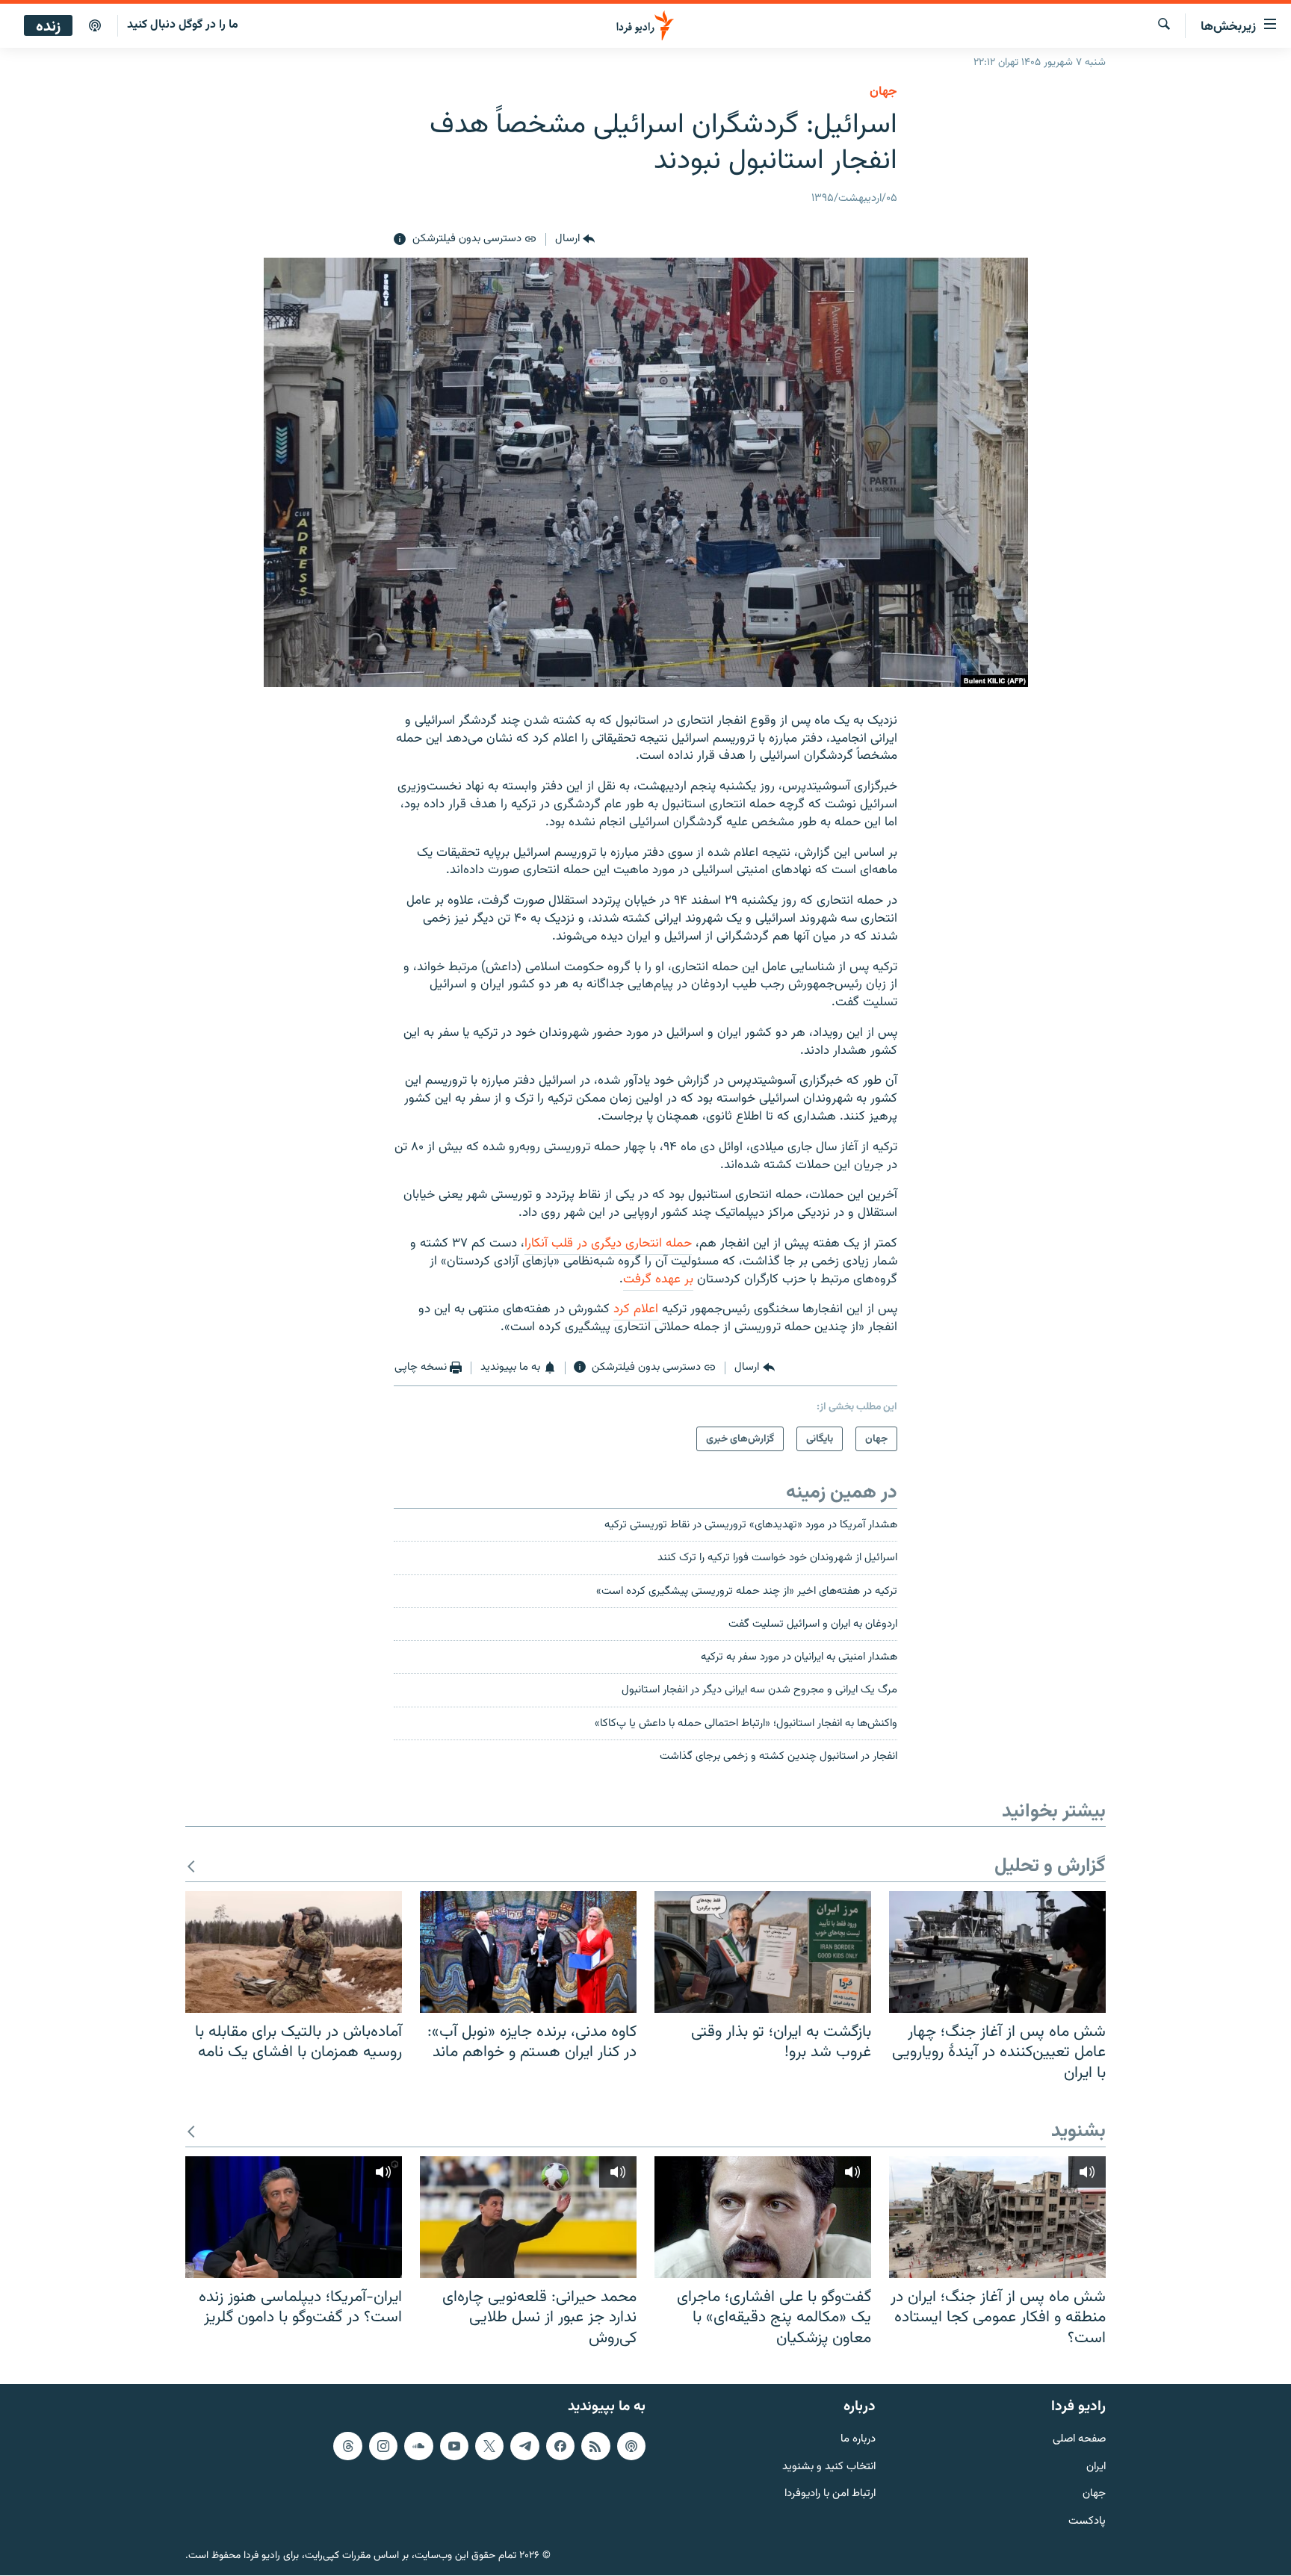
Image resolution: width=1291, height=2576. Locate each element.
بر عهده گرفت (658, 1279)
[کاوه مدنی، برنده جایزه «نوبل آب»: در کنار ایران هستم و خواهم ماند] (528, 1952)
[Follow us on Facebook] (560, 2446)
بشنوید (1078, 2132)
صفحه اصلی (1079, 2440)
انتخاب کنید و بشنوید (829, 2467)
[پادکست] (95, 26)
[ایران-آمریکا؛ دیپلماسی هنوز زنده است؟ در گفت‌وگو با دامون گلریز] (294, 2217)
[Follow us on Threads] (347, 2446)
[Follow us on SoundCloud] (418, 2446)
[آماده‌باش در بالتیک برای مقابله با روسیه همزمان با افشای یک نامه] (294, 1952)
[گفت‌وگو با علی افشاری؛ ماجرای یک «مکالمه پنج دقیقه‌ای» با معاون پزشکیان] (763, 2217)
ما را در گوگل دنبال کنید (183, 25)
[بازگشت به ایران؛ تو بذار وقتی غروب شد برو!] (763, 1952)
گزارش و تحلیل (1050, 1867)
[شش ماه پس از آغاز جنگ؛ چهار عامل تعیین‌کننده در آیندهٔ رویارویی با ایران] (997, 1952)
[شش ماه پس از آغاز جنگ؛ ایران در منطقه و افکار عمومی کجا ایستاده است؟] (997, 2217)
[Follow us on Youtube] (454, 2446)
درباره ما (858, 2440)
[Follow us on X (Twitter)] (489, 2446)
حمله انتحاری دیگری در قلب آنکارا (608, 1244)
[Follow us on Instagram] (383, 2446)
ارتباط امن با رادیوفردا (830, 2495)
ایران (1096, 2467)
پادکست (1087, 2523)
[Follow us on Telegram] (524, 2446)
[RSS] (595, 2446)
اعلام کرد (636, 1309)
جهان (883, 92)
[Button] (575, 240)
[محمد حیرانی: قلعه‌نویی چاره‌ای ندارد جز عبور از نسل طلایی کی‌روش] (528, 2217)
